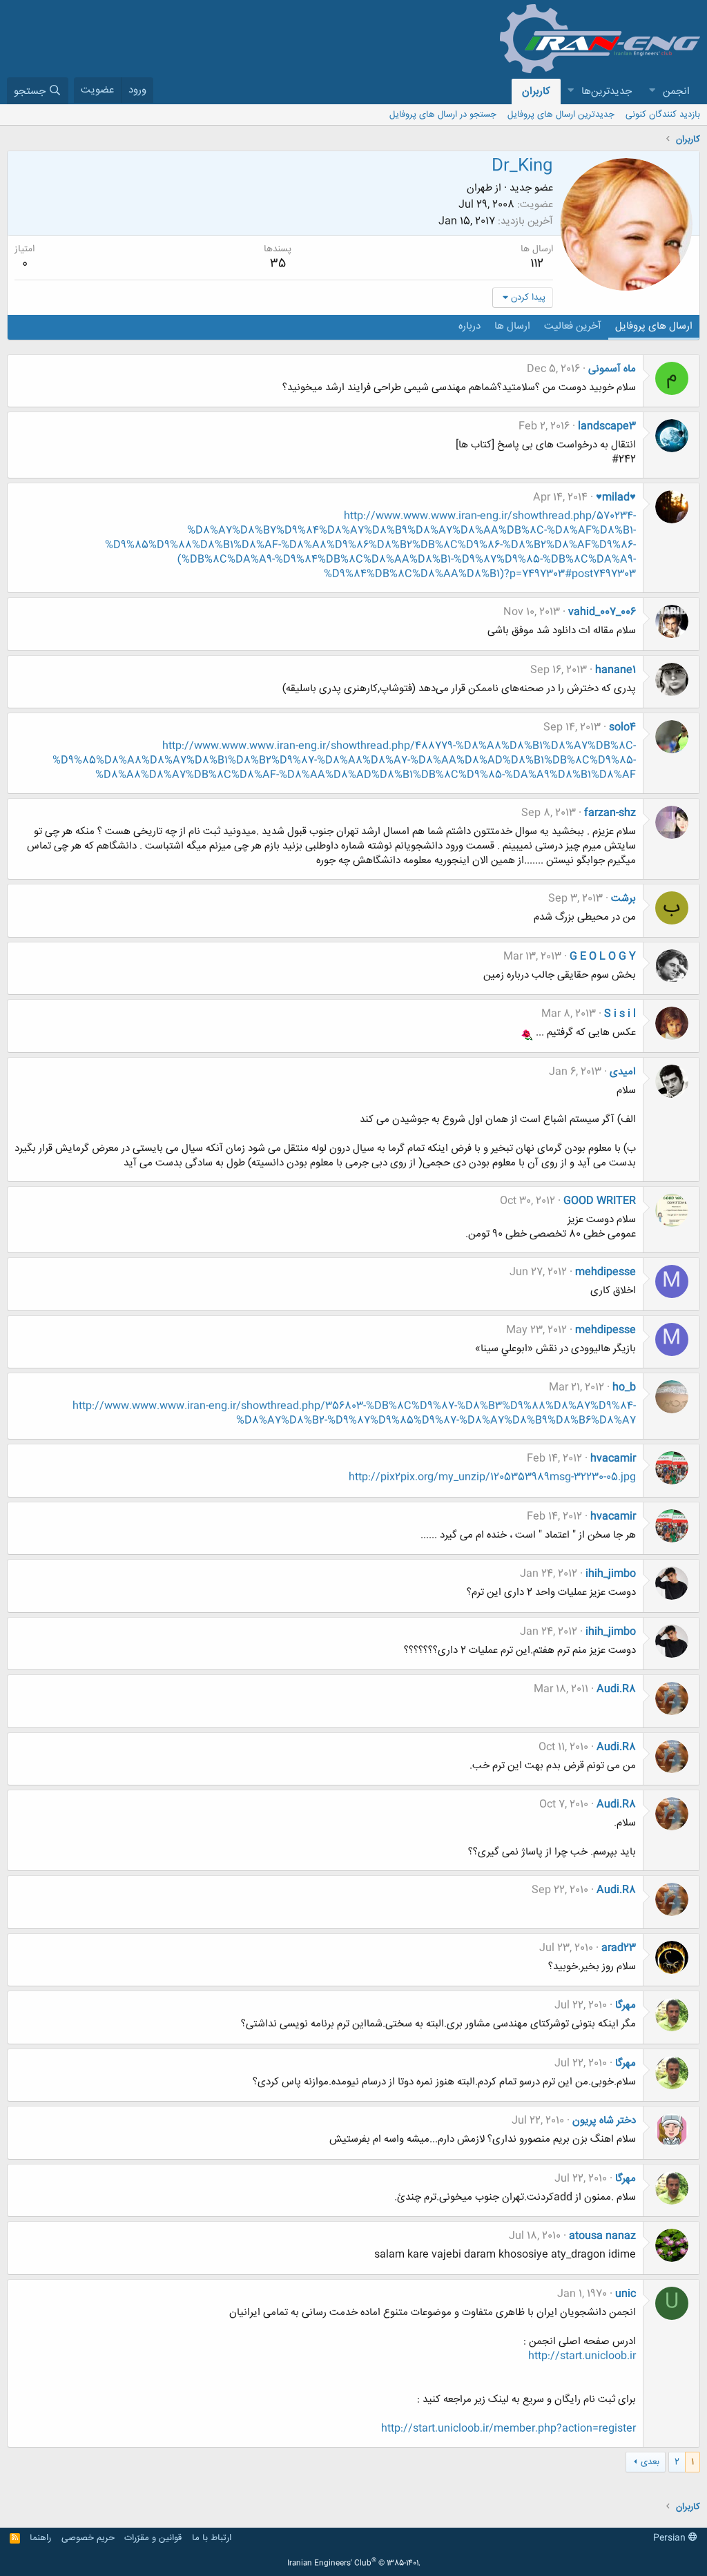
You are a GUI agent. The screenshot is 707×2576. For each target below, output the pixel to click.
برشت (623, 899)
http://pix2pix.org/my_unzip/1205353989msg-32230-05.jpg (492, 1477)
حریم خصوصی (88, 2538)
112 (537, 264)
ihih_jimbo (611, 1574)
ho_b (624, 1387)
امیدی (623, 1072)
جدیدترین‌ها (607, 91)
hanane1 (616, 670)
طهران (480, 188)
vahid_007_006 (602, 612)
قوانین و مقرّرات (153, 2538)
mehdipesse (606, 1272)
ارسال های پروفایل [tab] (654, 326)
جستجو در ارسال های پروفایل (443, 115)
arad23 (619, 1948)
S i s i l (620, 1014)
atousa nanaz (602, 2236)
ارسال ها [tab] (512, 326)
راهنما (40, 2538)
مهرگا (626, 2005)
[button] (652, 91)
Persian (671, 2538)
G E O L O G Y (603, 957)
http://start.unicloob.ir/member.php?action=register (509, 2429)
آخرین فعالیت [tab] (573, 326)
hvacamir (613, 1459)
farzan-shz (610, 813)
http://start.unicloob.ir (582, 2356)
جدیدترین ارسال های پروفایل (561, 115)
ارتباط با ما (212, 2538)
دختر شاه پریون (604, 2121)
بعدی (650, 2462)
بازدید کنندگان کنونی (663, 115)
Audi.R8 (616, 1689)
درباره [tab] (469, 326)
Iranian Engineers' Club (354, 2564)
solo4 (622, 727)
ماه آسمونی (612, 369)
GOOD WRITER (600, 1201)
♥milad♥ (616, 497)
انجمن (676, 91)
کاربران (536, 91)
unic (626, 2294)
